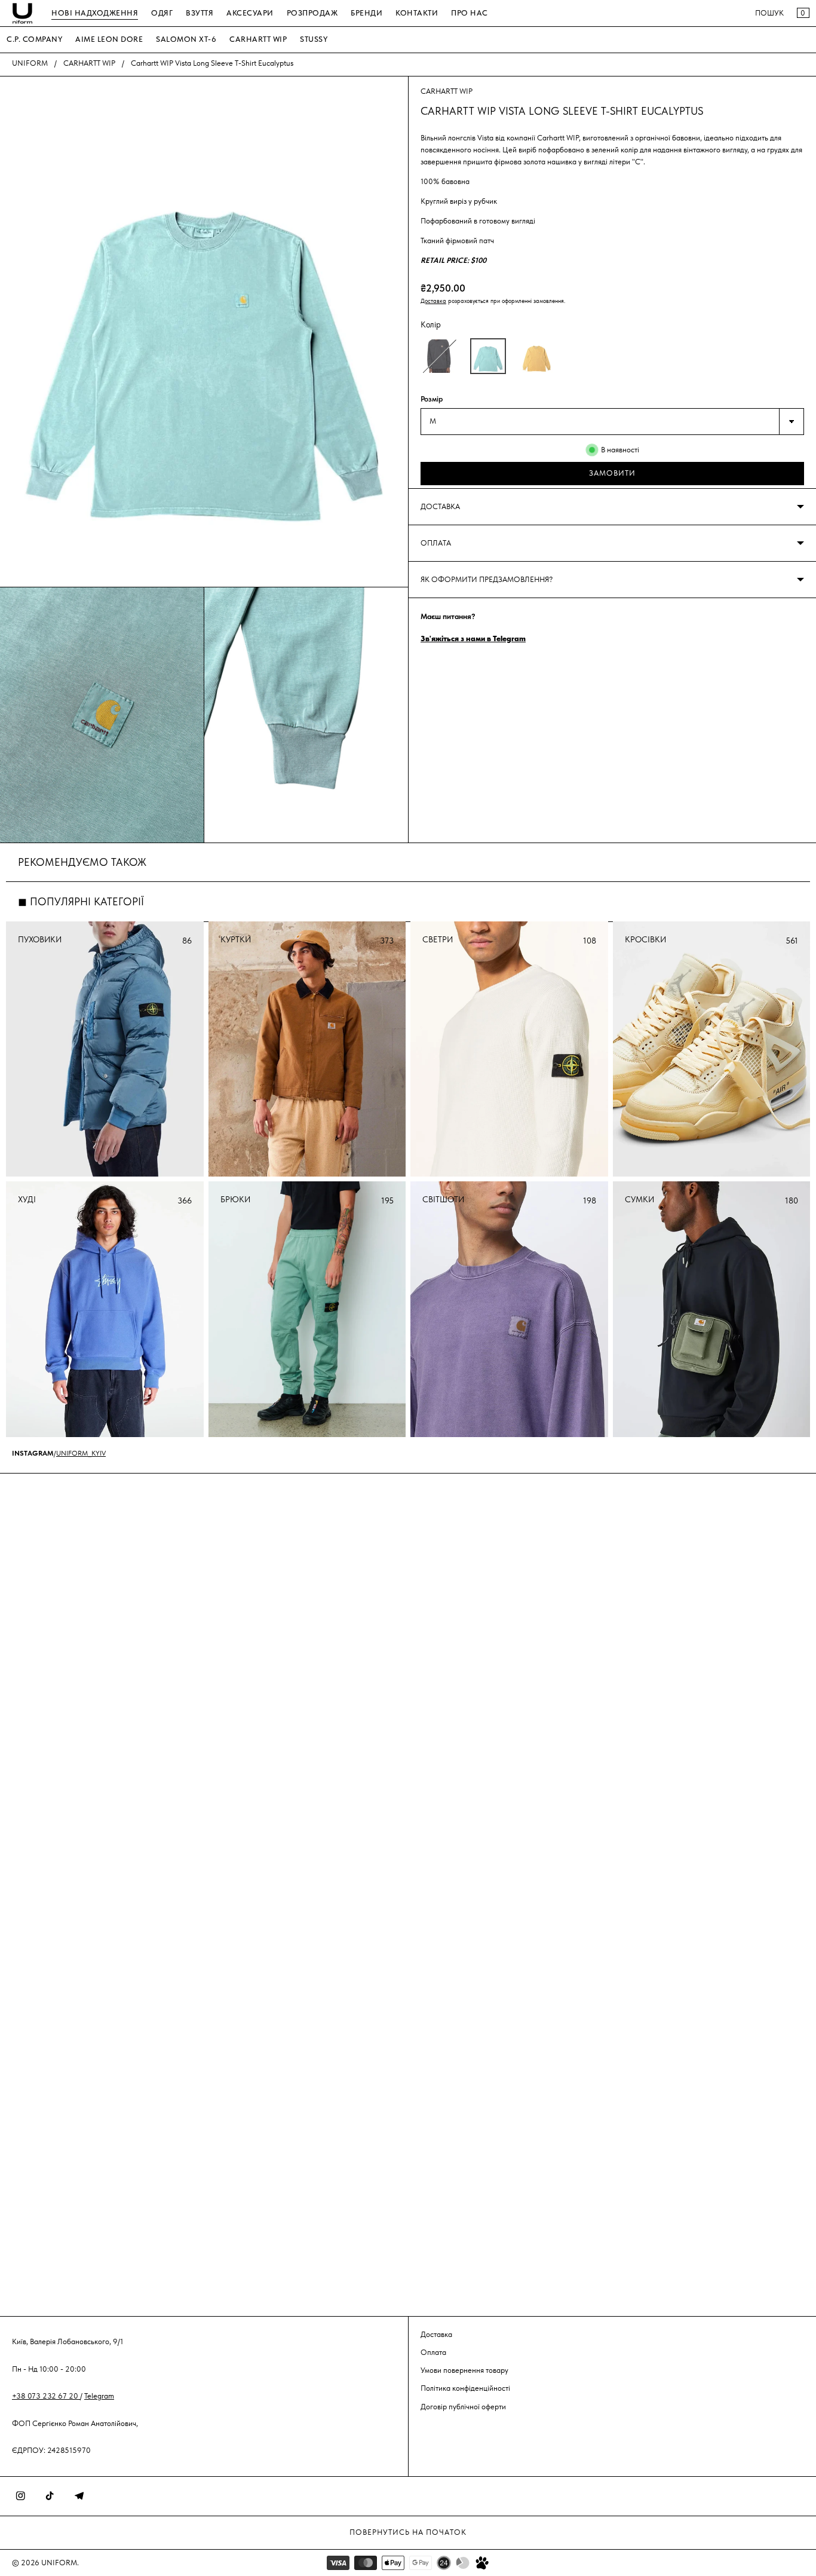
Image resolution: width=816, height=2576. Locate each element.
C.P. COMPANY (34, 39)
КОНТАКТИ (417, 13)
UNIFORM (30, 63)
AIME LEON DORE (109, 39)
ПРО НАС (470, 13)
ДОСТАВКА (440, 506)
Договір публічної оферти (463, 2407)
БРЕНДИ (366, 13)
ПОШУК (769, 13)
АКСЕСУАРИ (250, 13)
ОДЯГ (162, 13)
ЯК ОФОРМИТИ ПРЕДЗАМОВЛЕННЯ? (487, 579)
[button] (440, 356)
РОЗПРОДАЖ (312, 13)
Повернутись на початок (408, 2532)
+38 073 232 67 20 (46, 2396)
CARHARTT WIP (258, 39)
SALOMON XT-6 (186, 39)
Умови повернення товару (464, 2370)
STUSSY (314, 39)
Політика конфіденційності (465, 2388)
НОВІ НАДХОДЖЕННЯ (95, 13)
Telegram (99, 2396)
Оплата (433, 2352)
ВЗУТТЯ (200, 13)
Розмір (432, 399)
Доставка (433, 301)
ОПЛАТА (436, 543)
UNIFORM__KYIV (81, 1453)
